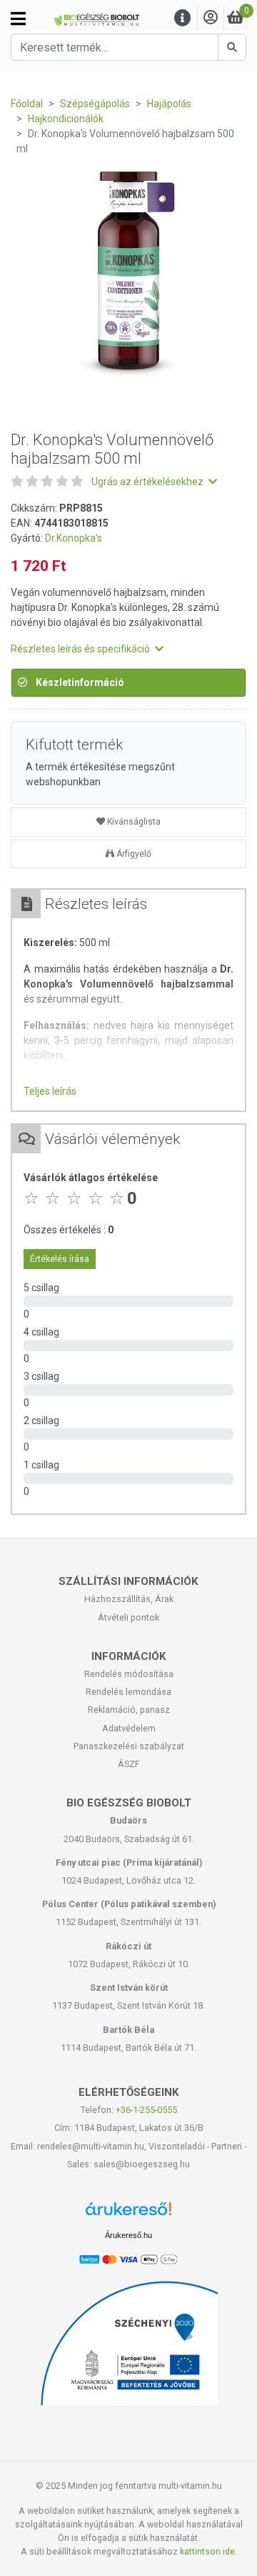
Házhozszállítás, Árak (129, 1599)
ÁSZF (129, 1764)
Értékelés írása (60, 1259)
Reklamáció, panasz (129, 1710)
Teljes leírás (50, 1091)
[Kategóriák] (18, 19)
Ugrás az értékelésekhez (148, 482)
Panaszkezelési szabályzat (129, 1746)
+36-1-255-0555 (146, 2110)
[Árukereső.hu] (128, 2214)
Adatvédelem (129, 1728)
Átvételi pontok (128, 1617)
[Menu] (183, 18)
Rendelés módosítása (129, 1674)
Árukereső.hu (128, 2235)
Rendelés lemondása (128, 1692)
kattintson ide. (208, 2551)
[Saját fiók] (211, 18)
